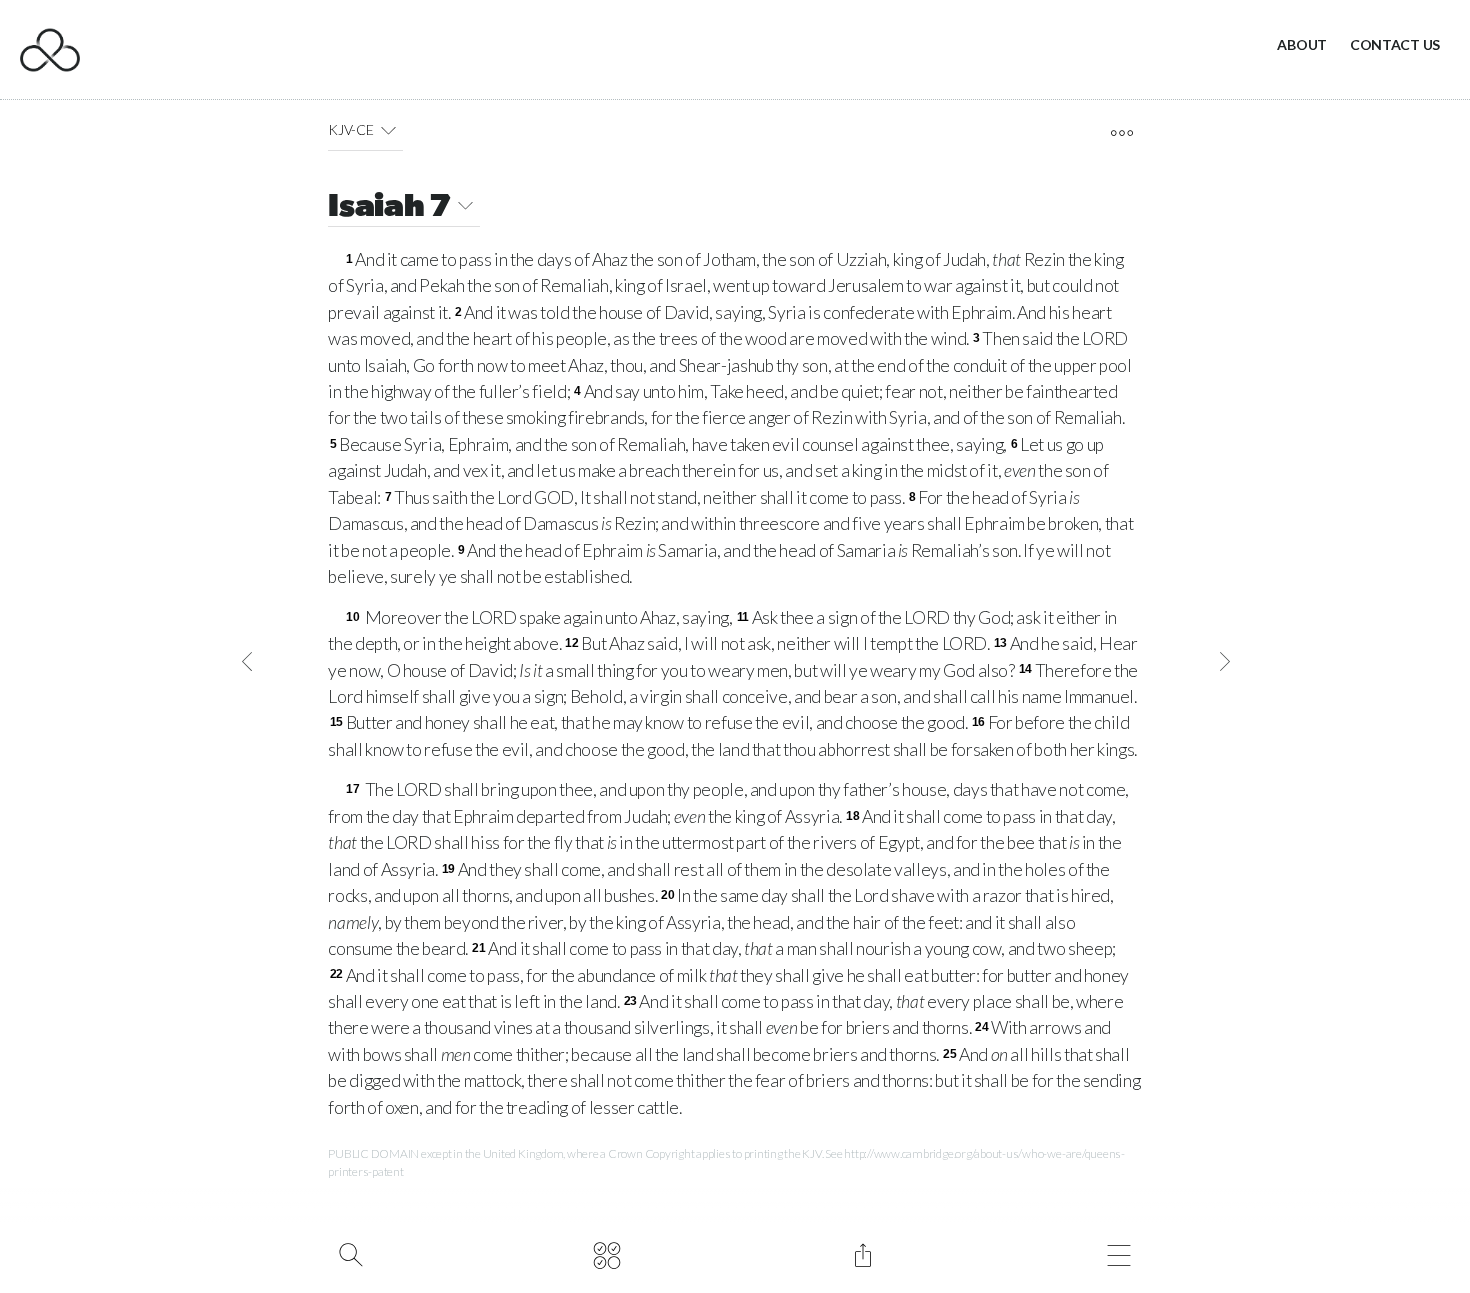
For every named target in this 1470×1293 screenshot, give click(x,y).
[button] (388, 130)
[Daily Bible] (606, 1253)
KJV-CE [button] (350, 129)
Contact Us (1395, 44)
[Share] (862, 1253)
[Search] (350, 1253)
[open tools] (1121, 133)
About (1302, 44)
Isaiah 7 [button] (389, 208)
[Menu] (1118, 1253)
